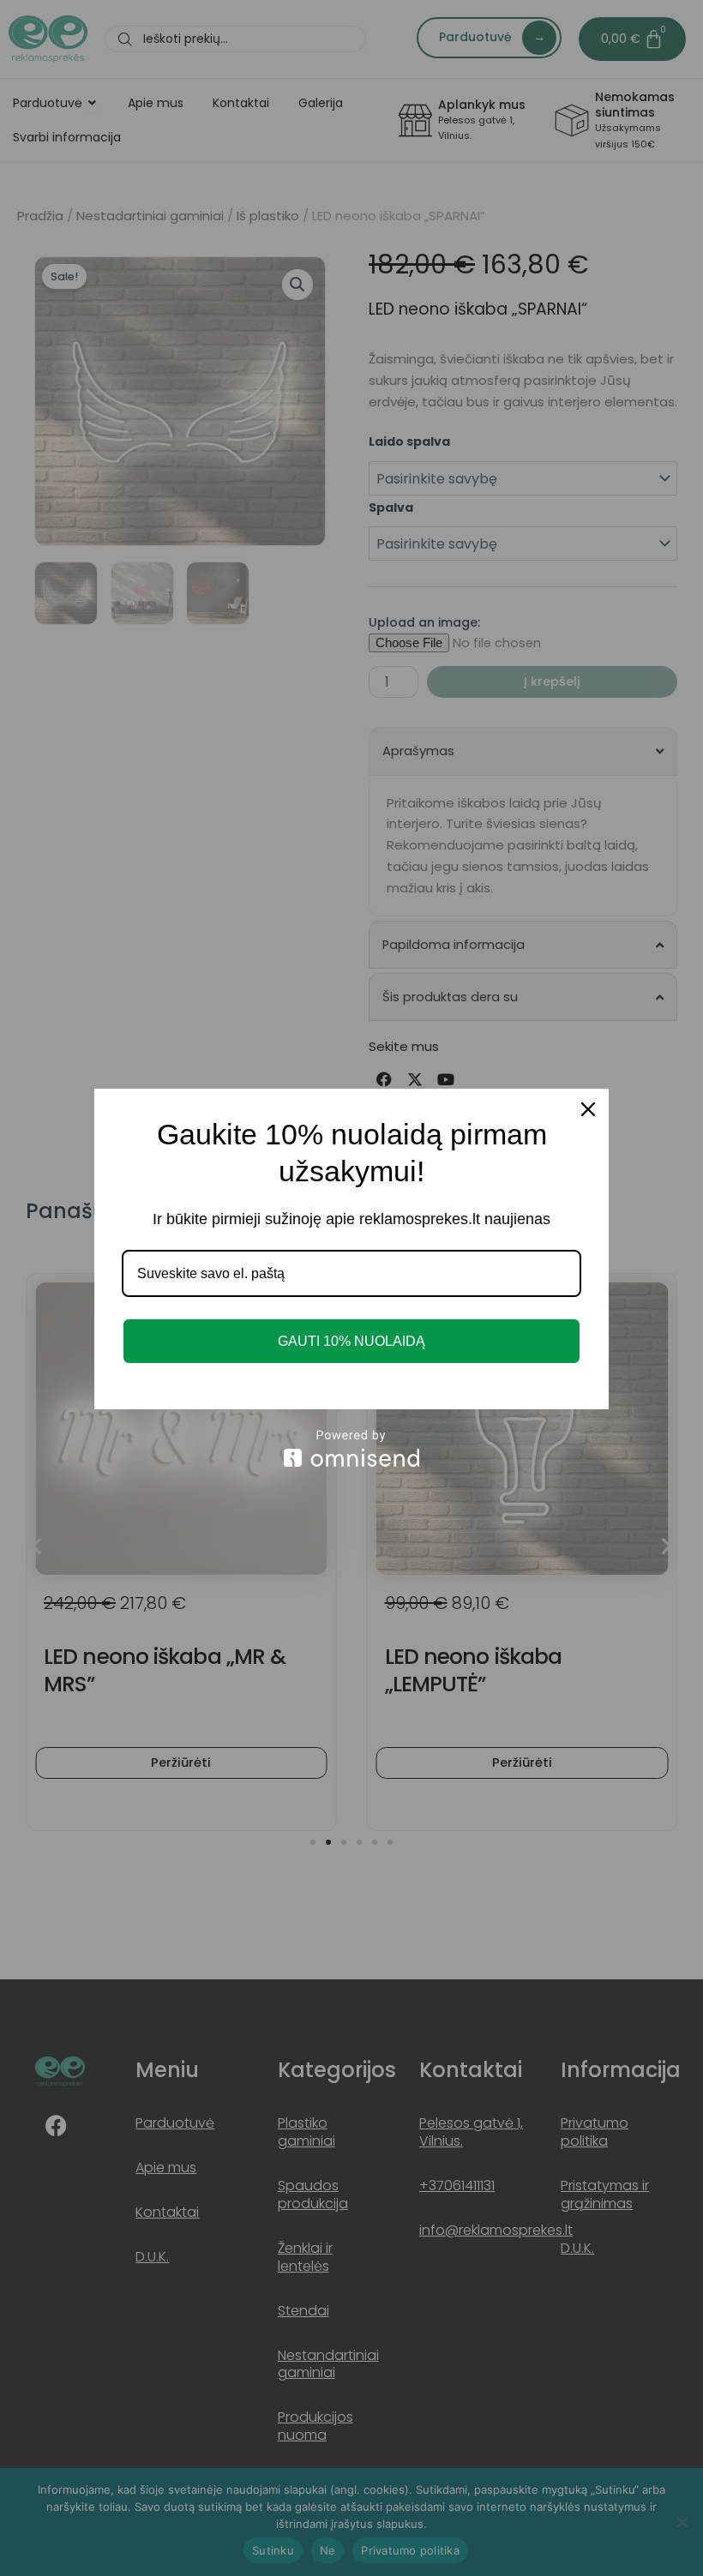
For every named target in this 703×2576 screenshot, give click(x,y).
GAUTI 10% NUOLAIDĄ (351, 1341)
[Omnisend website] (351, 1448)
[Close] (588, 1109)
